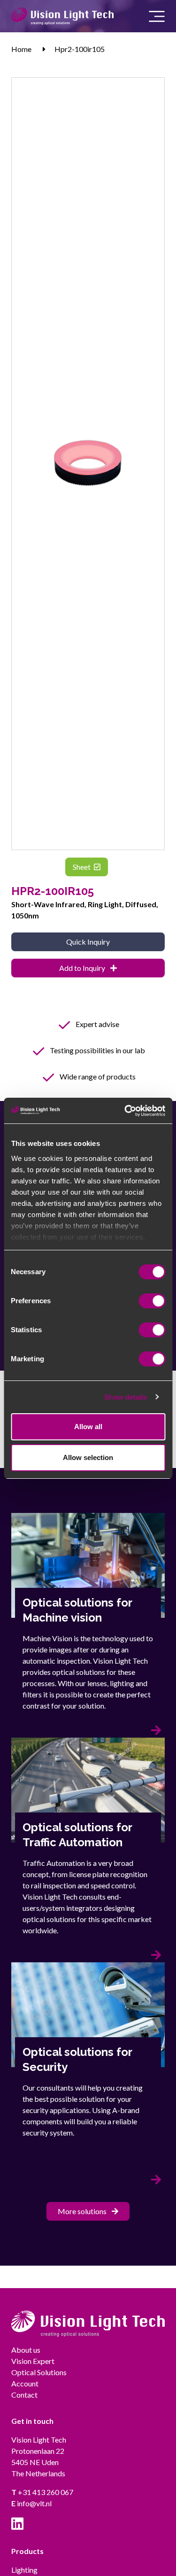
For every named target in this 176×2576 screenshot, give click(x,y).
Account (25, 2383)
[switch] (152, 1301)
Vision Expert (33, 2361)
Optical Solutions (39, 2372)
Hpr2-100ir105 (80, 49)
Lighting (24, 2570)
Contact (24, 2395)
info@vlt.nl (31, 2503)
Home (21, 49)
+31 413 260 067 (42, 2492)
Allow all (88, 1427)
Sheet (82, 867)
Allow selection (88, 1457)
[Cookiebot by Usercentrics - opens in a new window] (125, 1111)
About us (26, 2350)
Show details (126, 1397)
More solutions (83, 2211)
